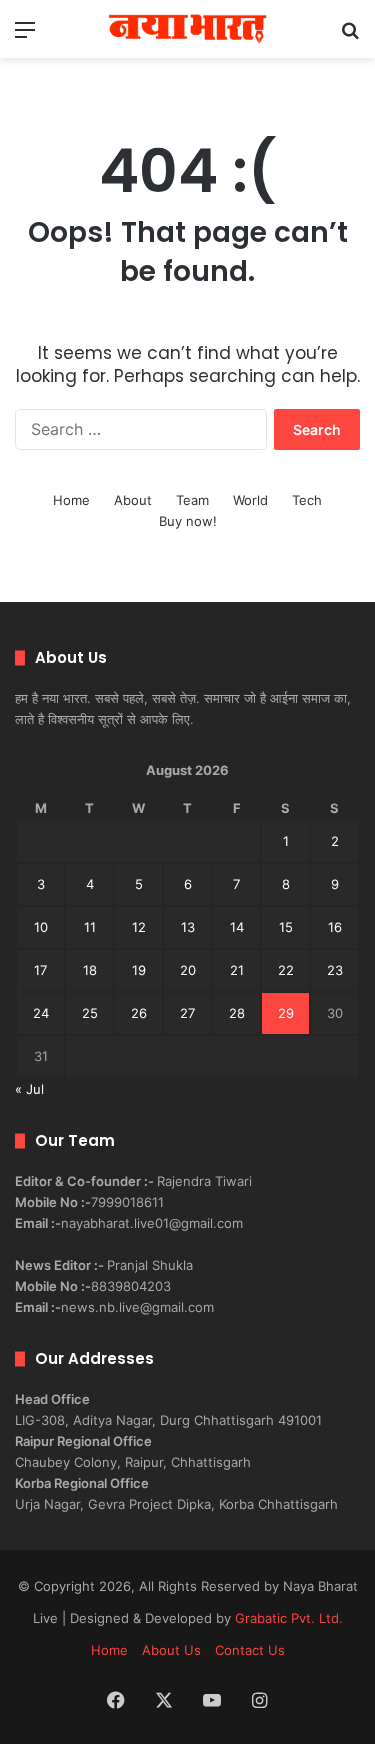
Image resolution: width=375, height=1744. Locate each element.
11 (90, 927)
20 (188, 970)
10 (41, 927)
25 (90, 1013)
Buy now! (188, 521)
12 (139, 927)
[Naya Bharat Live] (188, 29)
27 (187, 1013)
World (250, 500)
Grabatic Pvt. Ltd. (289, 1618)
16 (335, 927)
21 (237, 970)
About (133, 500)
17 (40, 970)
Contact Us (250, 1650)
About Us (171, 1650)
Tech (307, 500)
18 (90, 970)
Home (71, 500)
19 (139, 970)
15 (286, 927)
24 (41, 1013)
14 (237, 927)
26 (139, 1013)
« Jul (29, 1089)
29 (286, 1013)
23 (335, 970)
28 (237, 1013)
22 (286, 970)
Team (192, 500)
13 (188, 927)
